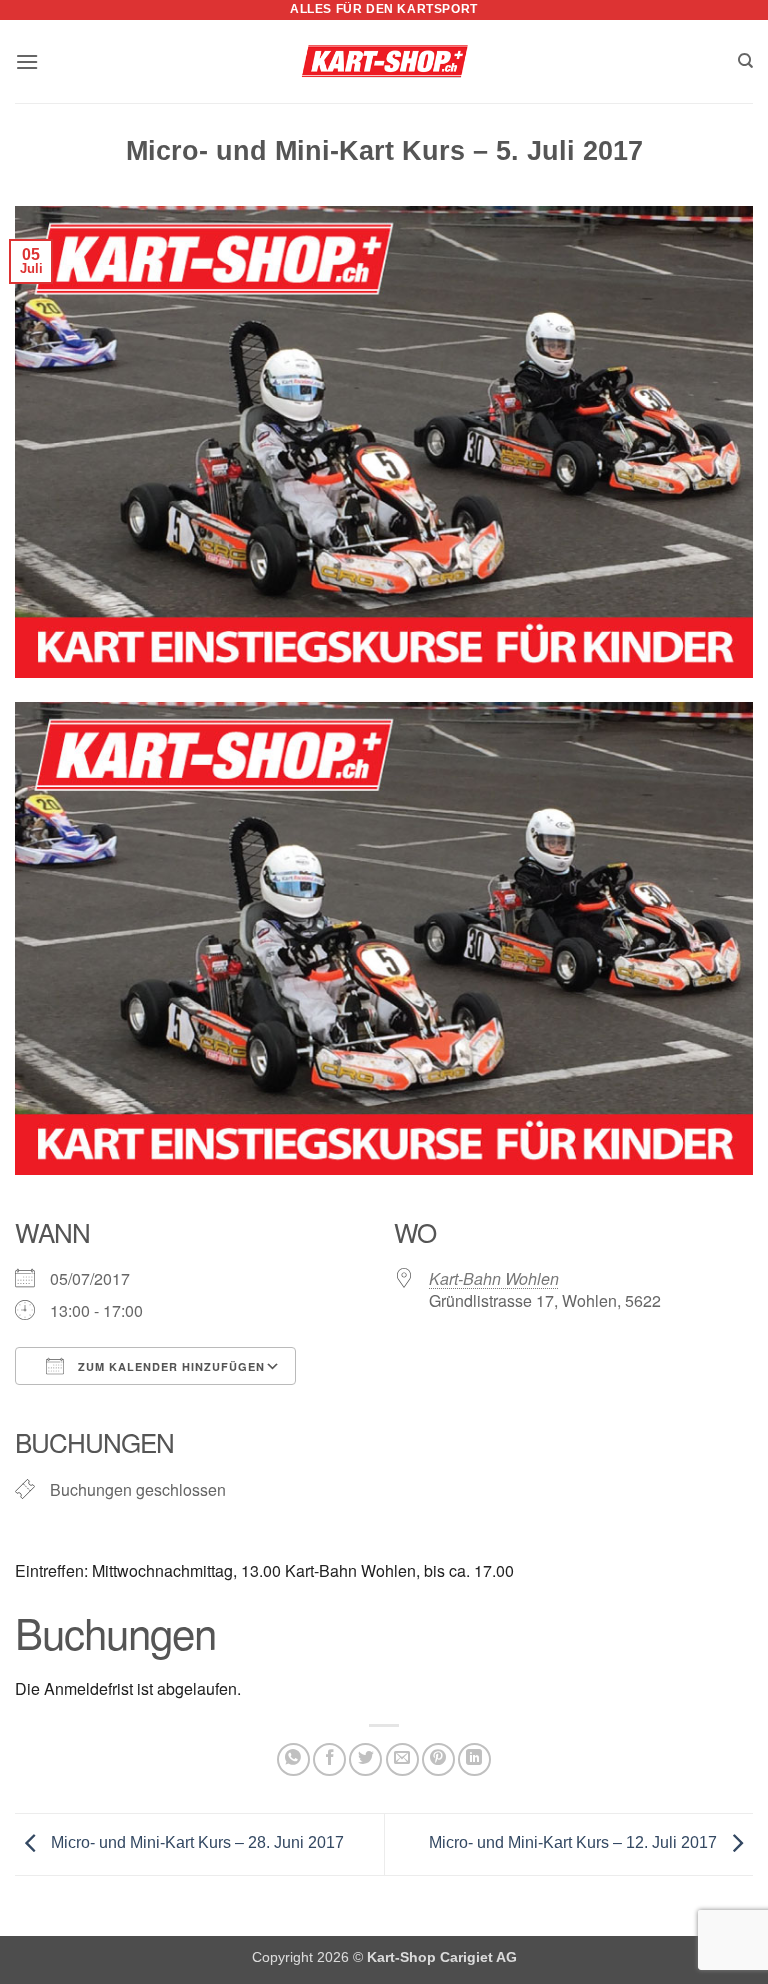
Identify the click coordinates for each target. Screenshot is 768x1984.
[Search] (745, 61)
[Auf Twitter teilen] (365, 1759)
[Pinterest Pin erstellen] (438, 1759)
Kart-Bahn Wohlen (494, 1278)
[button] (27, 61)
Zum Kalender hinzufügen (169, 1366)
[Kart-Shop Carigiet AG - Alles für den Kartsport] (384, 62)
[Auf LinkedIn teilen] (474, 1759)
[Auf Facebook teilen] (329, 1759)
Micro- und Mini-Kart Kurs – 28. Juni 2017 (195, 1842)
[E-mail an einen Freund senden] (402, 1759)
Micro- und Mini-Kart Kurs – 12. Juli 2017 (575, 1842)
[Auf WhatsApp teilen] (293, 1759)
